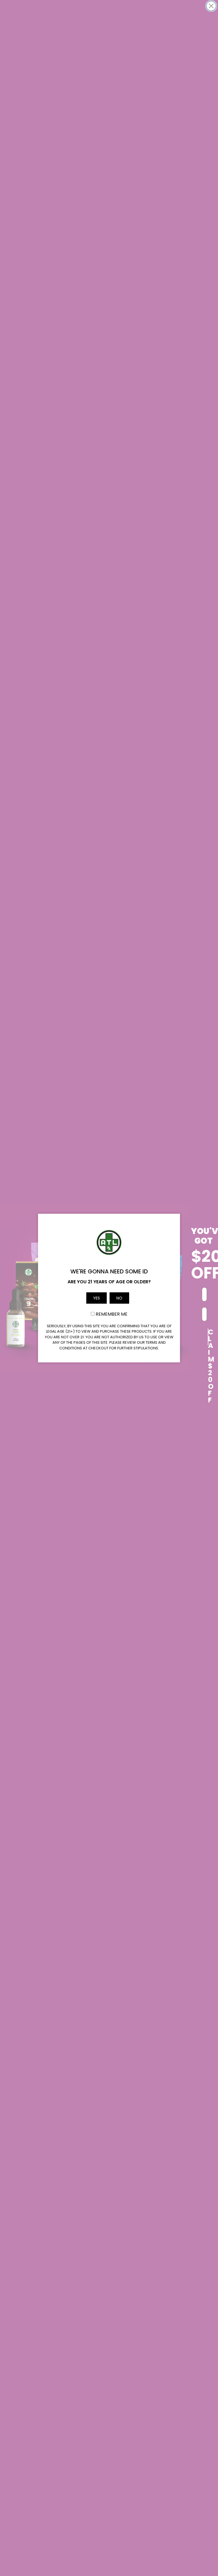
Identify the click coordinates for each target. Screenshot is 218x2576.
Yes (97, 1298)
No (119, 1298)
